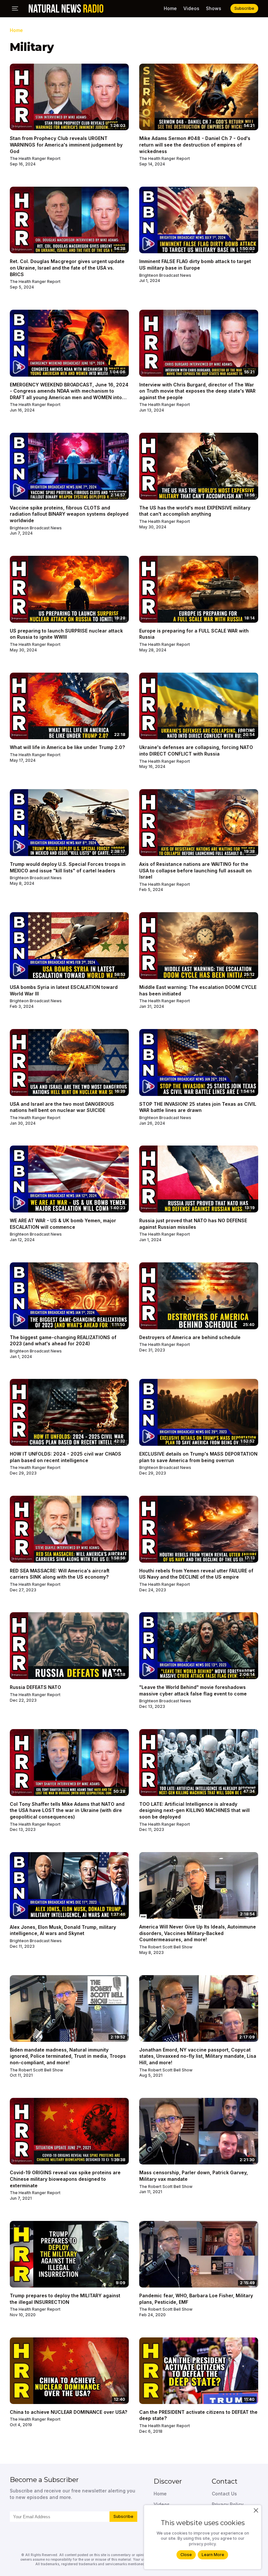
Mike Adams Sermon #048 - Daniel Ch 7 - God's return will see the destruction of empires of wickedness (195, 145)
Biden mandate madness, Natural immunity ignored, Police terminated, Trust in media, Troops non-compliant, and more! (68, 2056)
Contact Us (224, 2494)
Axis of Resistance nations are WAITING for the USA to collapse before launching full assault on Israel (195, 870)
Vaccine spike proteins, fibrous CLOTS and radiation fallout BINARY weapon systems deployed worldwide (69, 514)
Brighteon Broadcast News (165, 275)
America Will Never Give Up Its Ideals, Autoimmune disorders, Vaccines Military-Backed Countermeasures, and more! (198, 1933)
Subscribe (123, 2516)
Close (186, 2555)
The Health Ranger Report (35, 158)
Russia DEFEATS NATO (35, 1687)
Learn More (213, 2555)
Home (170, 8)
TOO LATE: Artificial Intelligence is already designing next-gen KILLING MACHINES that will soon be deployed (194, 1810)
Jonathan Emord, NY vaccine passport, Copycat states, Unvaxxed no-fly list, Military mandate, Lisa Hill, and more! (198, 2056)
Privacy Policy (228, 2504)
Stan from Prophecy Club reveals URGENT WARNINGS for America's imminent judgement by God (66, 145)
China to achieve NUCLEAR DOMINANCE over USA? (68, 2412)
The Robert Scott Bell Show (166, 1947)
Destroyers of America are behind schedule (190, 1337)
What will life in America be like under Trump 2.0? (67, 747)
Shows (214, 8)
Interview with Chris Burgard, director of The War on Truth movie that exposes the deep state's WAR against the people (197, 391)
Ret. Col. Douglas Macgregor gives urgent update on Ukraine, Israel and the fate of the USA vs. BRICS (67, 268)
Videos (191, 8)
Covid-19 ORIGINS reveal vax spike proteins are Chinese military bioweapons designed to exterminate (65, 2179)
